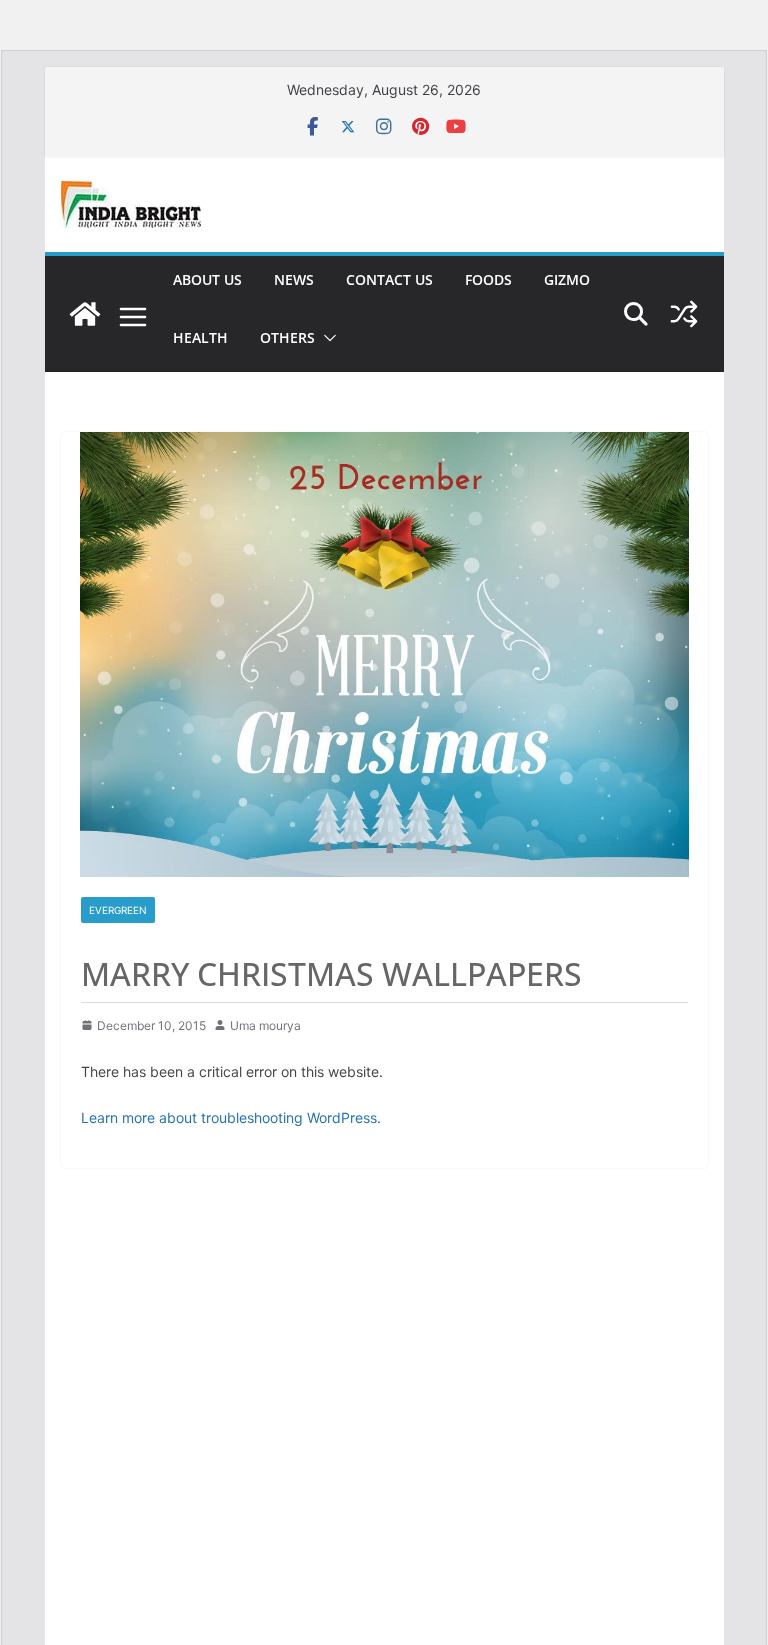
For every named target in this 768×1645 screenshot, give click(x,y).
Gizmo (567, 279)
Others (287, 337)
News (294, 279)
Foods (488, 279)
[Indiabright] (85, 314)
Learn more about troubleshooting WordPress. (231, 1117)
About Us (207, 279)
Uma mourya (265, 1025)
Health (200, 337)
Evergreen (118, 910)
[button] (326, 338)
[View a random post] (684, 314)
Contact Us (389, 279)
